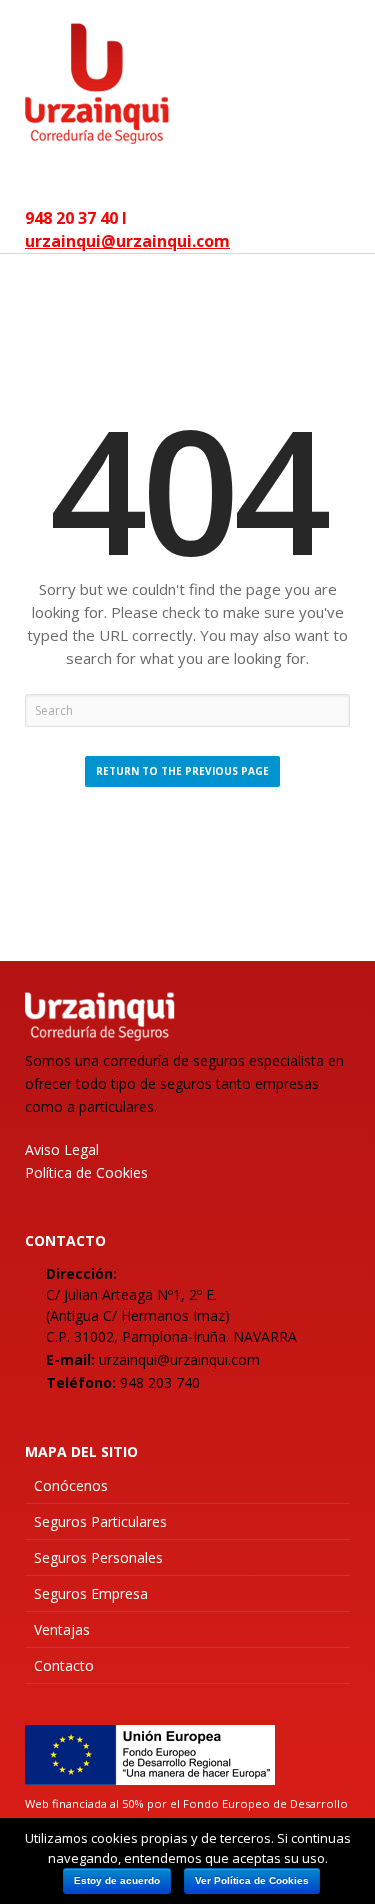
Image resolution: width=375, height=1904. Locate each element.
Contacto (64, 1665)
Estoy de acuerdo (117, 1880)
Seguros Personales (98, 1557)
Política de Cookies (86, 1172)
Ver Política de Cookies (252, 1880)
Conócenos (71, 1485)
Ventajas (62, 1629)
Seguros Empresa (91, 1593)
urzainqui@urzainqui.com (127, 241)
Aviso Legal (62, 1149)
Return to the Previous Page (182, 771)
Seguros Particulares (100, 1521)
